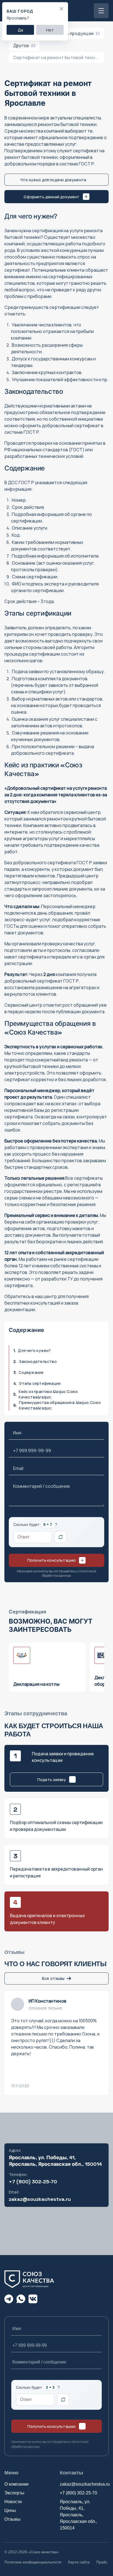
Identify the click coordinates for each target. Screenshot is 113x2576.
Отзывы (12, 2519)
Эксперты (14, 2493)
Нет (50, 30)
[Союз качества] (32, 2279)
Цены (10, 2510)
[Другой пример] (61, 1537)
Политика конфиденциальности (33, 2562)
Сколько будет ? (35, 1524)
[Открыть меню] (101, 11)
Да (20, 30)
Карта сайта (79, 2562)
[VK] (33, 2299)
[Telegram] (9, 2299)
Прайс (102, 2562)
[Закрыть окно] (61, 9)
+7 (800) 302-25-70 (33, 2182)
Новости (13, 2502)
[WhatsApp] (21, 2299)
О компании (16, 2484)
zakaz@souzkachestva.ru (40, 2199)
